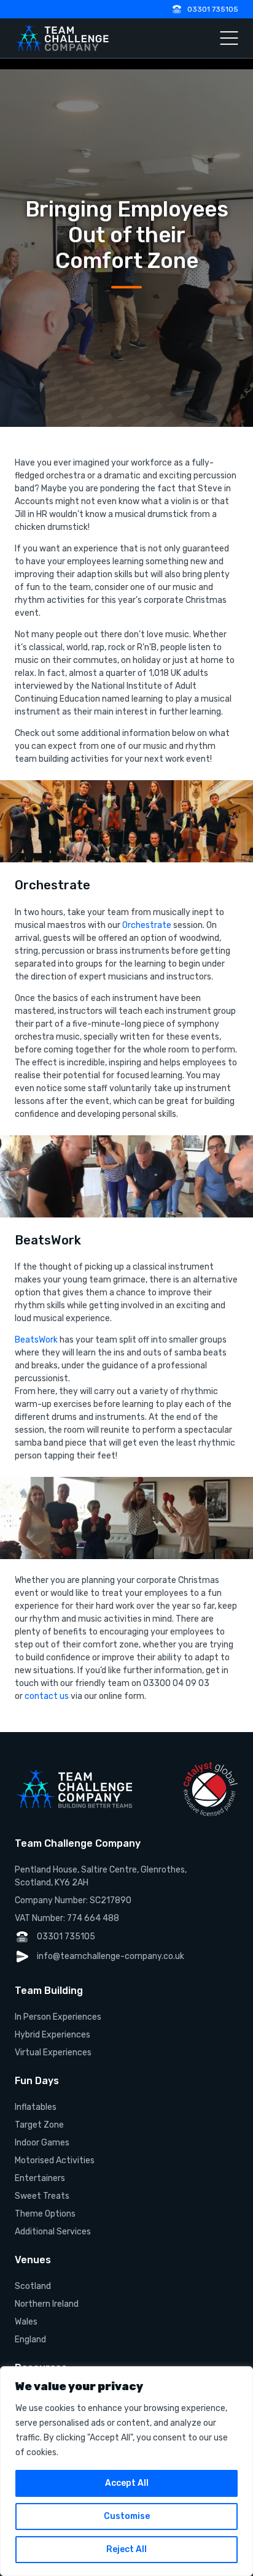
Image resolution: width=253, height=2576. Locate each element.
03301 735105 (213, 9)
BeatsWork (36, 1340)
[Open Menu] (229, 38)
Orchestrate (147, 925)
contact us (47, 1696)
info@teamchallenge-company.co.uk (111, 1956)
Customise (127, 2516)
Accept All (127, 2483)
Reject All (126, 2549)
